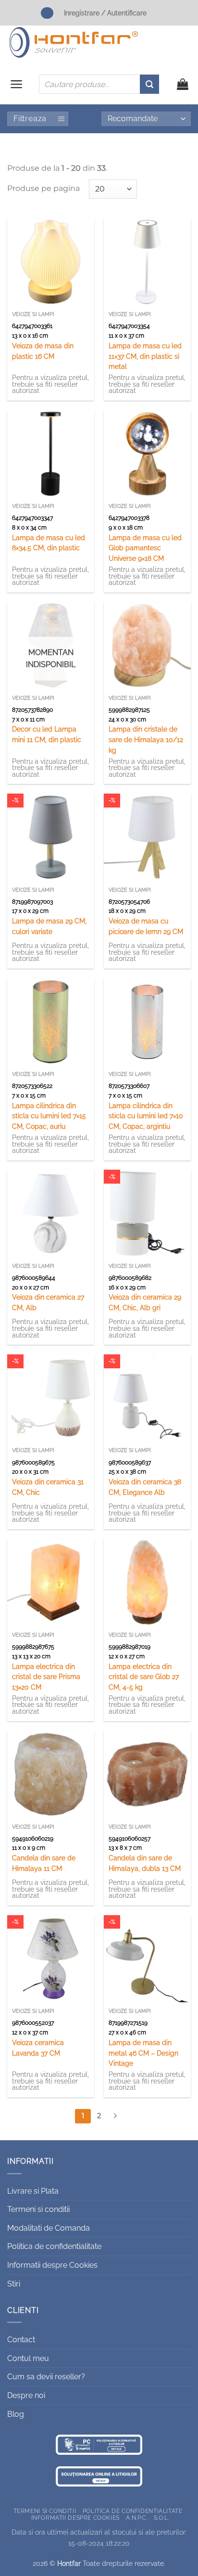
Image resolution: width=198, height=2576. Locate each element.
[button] (17, 84)
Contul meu (28, 2358)
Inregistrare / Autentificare (105, 13)
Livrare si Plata (33, 2191)
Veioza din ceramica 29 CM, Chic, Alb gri (145, 1302)
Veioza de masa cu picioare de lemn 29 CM (146, 926)
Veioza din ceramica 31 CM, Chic (48, 1487)
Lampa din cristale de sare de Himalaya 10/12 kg (146, 740)
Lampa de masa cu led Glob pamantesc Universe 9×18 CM (145, 548)
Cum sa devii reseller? (46, 2377)
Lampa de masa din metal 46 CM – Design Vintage (143, 2053)
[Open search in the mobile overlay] (99, 84)
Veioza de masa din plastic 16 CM (43, 351)
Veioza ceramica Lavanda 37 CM (38, 2048)
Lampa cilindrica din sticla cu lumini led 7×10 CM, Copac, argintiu (146, 1116)
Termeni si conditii (38, 2209)
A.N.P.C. (136, 2518)
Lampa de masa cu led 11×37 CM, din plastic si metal (145, 356)
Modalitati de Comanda (49, 2228)
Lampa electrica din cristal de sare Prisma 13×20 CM (46, 1677)
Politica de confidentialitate (54, 2246)
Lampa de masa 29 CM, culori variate (49, 926)
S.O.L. (162, 2518)
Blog (16, 2414)
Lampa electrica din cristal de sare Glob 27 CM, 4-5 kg (144, 1677)
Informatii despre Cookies (52, 2265)
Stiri (14, 2284)
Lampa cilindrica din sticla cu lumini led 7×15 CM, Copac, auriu (49, 1116)
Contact (21, 2340)
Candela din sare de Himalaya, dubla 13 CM (145, 1863)
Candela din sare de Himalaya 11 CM (44, 1863)
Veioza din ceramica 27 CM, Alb (48, 1302)
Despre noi (26, 2395)
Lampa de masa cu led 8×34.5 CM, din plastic (49, 543)
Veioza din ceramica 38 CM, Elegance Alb (145, 1487)
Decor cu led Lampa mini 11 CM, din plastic (47, 734)
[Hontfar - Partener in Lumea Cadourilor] (74, 42)
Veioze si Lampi (33, 314)
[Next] (115, 2116)
